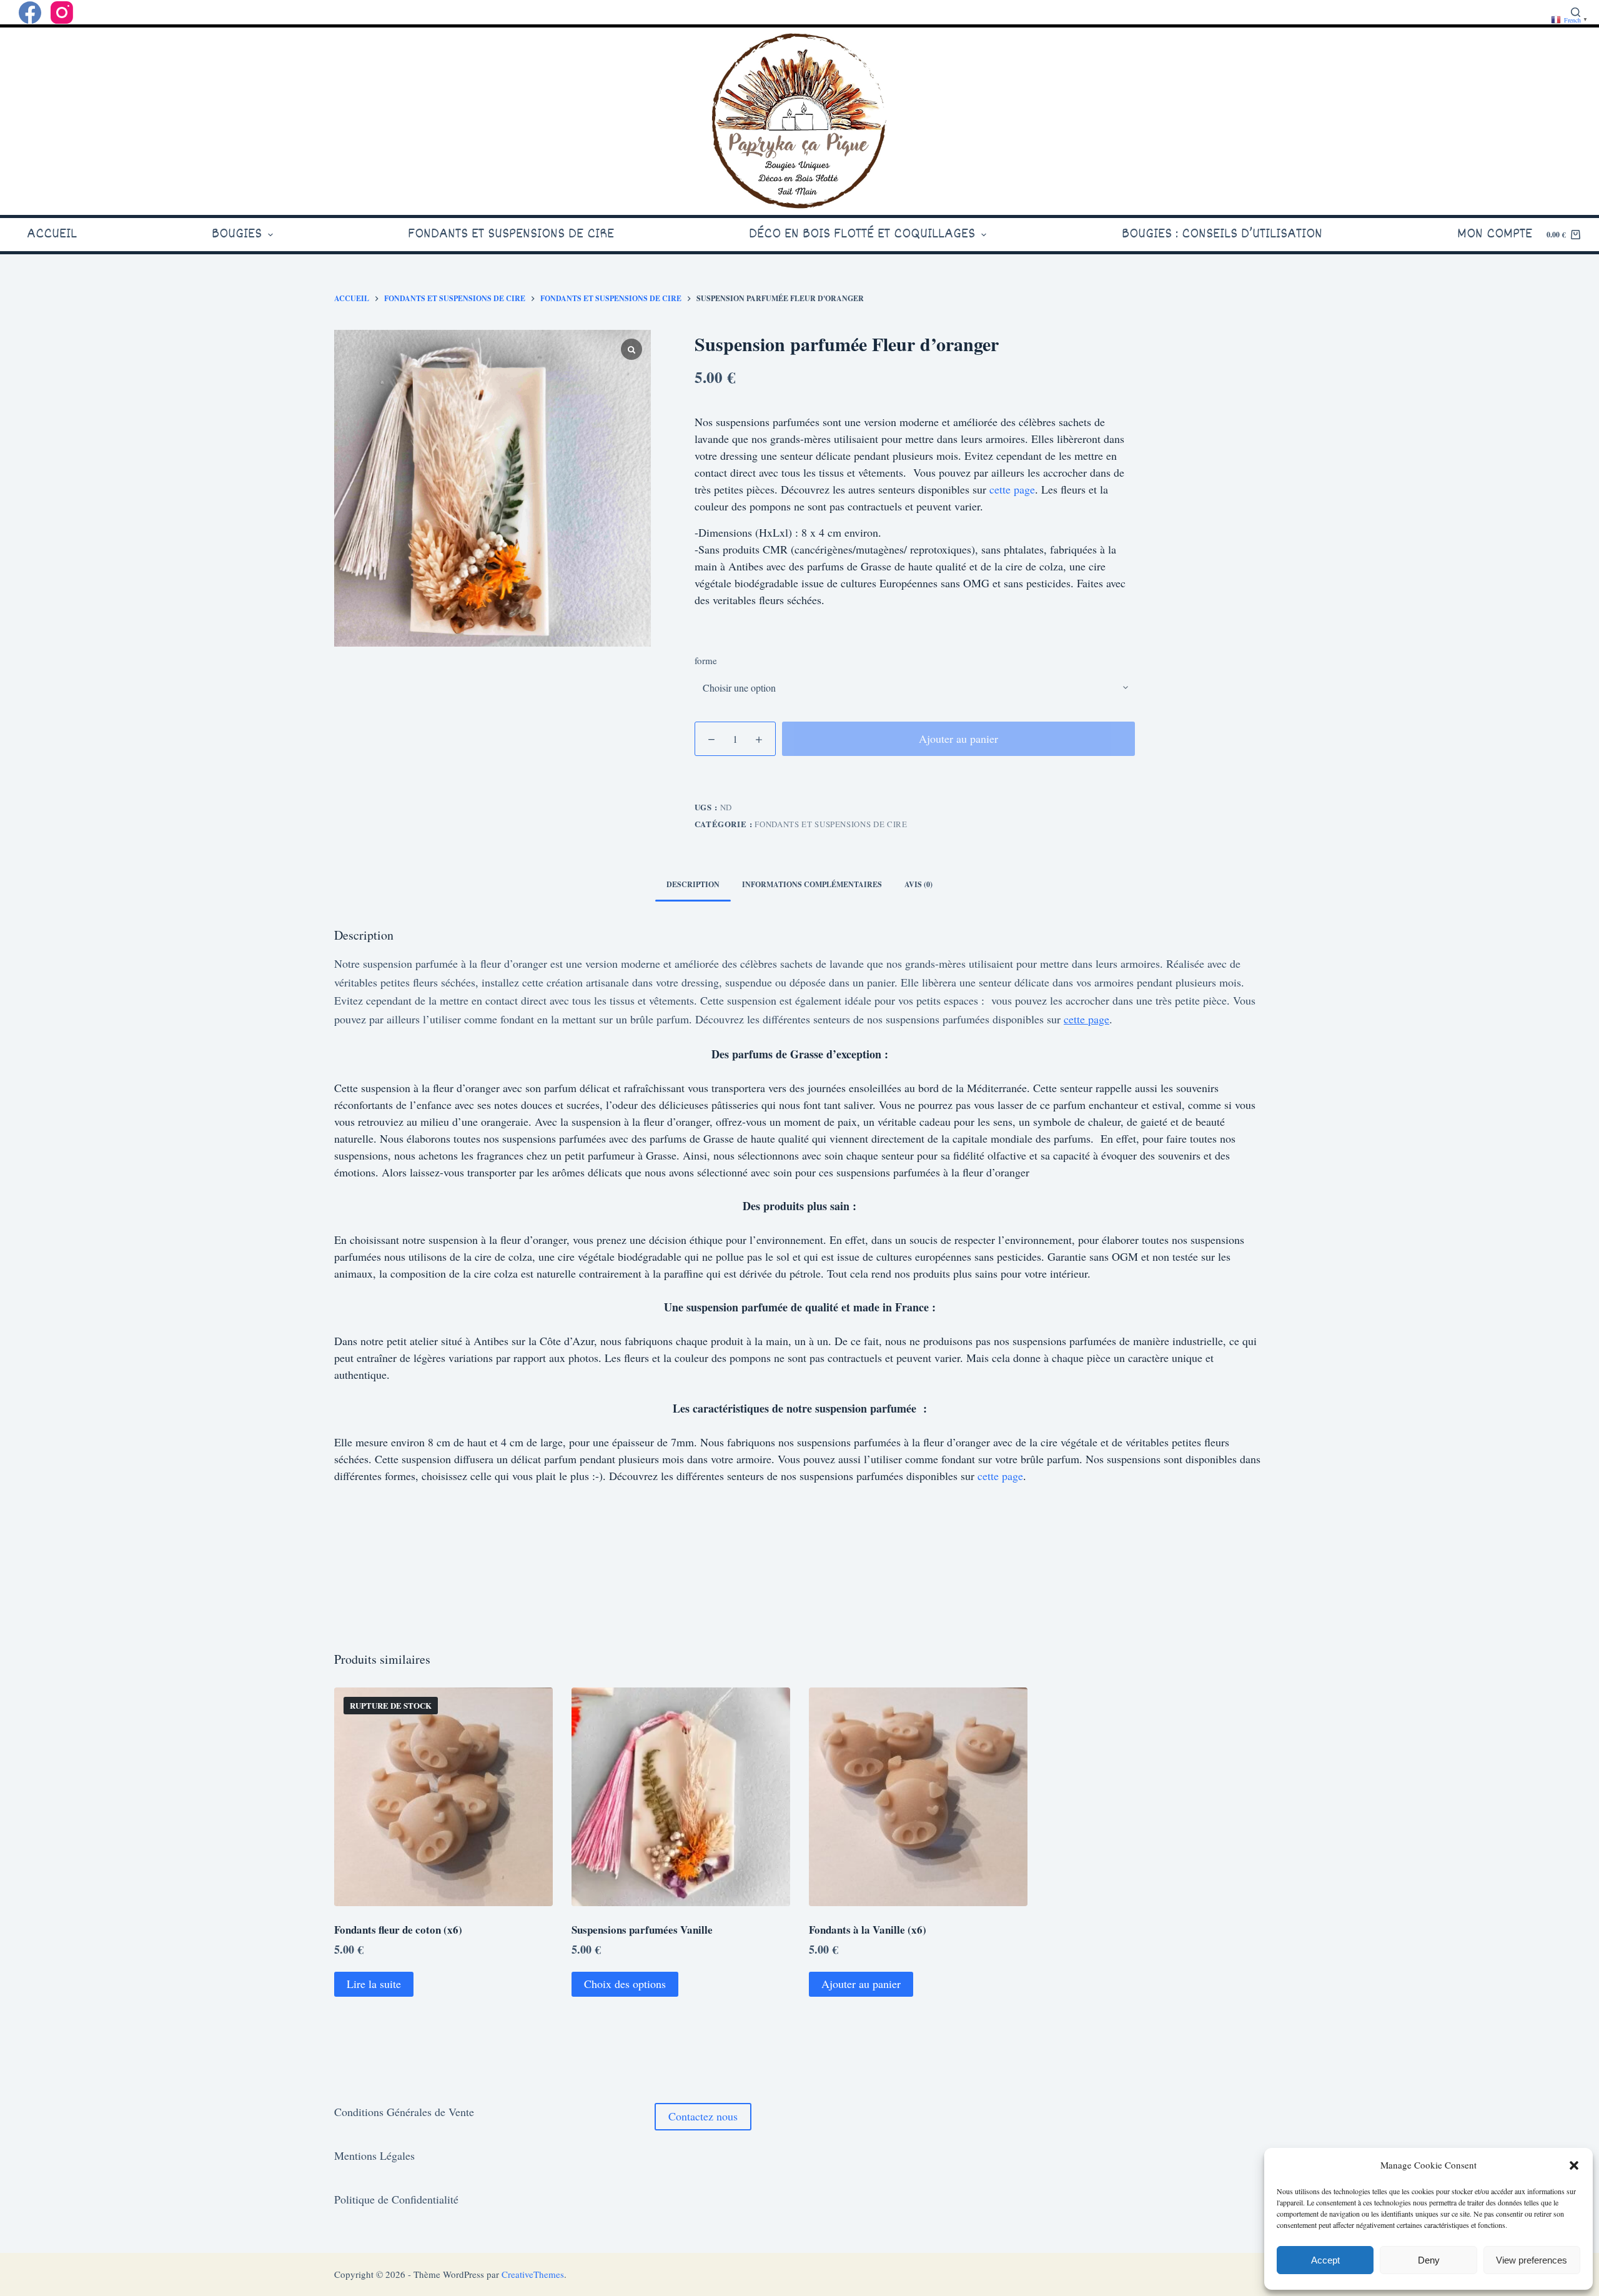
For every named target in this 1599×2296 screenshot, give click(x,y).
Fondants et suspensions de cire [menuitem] (511, 234)
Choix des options (625, 1984)
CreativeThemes (533, 2274)
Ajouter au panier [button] (861, 1984)
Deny (1429, 2260)
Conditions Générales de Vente (404, 2112)
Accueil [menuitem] (52, 234)
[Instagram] (62, 12)
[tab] (693, 885)
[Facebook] (30, 12)
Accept (1325, 2260)
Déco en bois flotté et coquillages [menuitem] (862, 234)
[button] (1574, 2165)
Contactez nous (703, 2116)
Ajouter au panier (958, 738)
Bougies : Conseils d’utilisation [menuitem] (1222, 234)
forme (706, 660)
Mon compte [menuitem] (1495, 234)
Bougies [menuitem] (237, 234)
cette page (1012, 489)
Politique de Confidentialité (396, 2199)
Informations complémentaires (812, 884)
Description (693, 884)
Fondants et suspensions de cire (831, 824)
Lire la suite (374, 1984)
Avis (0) (918, 884)
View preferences (1532, 2260)
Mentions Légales (374, 2155)
